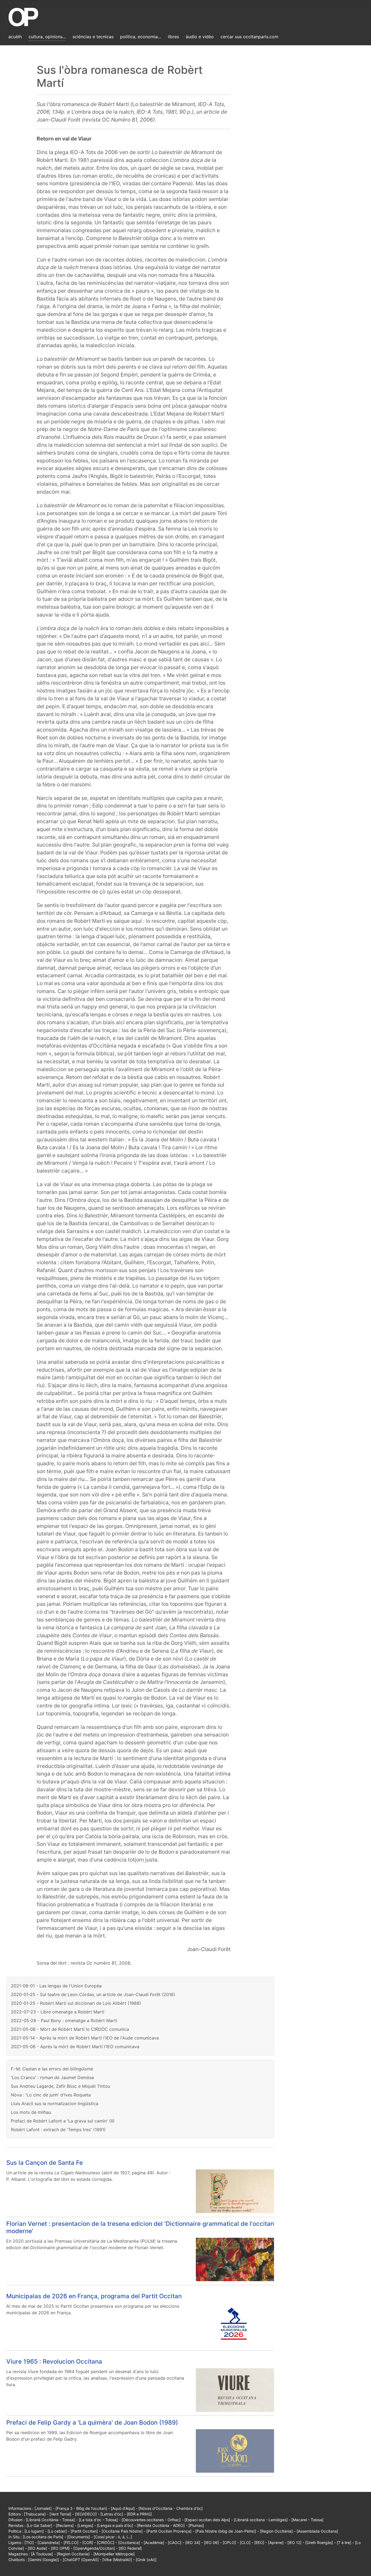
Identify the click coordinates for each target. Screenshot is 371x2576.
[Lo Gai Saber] (39, 2525)
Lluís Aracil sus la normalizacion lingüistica (55, 2103)
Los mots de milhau (31, 2112)
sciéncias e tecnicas (93, 37)
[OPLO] (229, 2543)
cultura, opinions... (47, 37)
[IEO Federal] (130, 2548)
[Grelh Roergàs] (319, 2543)
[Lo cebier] (57, 2531)
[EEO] (259, 2543)
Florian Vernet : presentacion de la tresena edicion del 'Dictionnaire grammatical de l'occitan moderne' (140, 2227)
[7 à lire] (344, 2543)
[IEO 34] (193, 2543)
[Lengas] (85, 2525)
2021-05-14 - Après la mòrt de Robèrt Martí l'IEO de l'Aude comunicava (85, 2038)
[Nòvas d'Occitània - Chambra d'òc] (171, 2508)
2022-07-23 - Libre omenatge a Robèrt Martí (58, 2012)
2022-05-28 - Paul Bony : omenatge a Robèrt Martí (64, 2020)
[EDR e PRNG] (139, 2514)
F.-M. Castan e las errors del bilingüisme (52, 2069)
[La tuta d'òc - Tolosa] (98, 2520)
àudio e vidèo (200, 37)
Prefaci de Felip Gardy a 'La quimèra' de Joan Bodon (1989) (92, 2422)
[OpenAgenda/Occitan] (94, 2548)
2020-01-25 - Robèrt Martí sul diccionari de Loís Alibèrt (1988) (76, 2003)
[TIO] (29, 2543)
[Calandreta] (49, 2543)
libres (173, 37)
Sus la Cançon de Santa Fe (45, 2162)
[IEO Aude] (37, 2548)
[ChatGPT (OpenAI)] (81, 2560)
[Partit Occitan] (84, 2531)
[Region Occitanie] (73, 2554)
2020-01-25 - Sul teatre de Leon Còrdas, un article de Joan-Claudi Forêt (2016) (93, 1994)
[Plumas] (196, 2525)
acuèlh (15, 37)
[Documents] (78, 2537)
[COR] (88, 2543)
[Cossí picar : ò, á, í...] (113, 2537)
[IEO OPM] (60, 2548)
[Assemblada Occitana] (317, 2531)
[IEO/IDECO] (86, 2514)
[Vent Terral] (60, 2514)
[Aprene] (276, 2543)
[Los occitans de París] (43, 2537)
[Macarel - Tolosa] (307, 2520)
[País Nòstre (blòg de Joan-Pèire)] (226, 2531)
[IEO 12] (294, 2543)
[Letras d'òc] (112, 2514)
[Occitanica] (129, 2543)
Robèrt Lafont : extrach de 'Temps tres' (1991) (58, 2130)
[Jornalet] (43, 2508)
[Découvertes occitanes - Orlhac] (151, 2520)
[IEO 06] (211, 2543)
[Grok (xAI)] (146, 2560)
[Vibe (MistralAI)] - (119, 2560)
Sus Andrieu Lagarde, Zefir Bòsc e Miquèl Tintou (60, 2086)
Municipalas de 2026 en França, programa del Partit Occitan (94, 2296)
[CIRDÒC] (106, 2543)
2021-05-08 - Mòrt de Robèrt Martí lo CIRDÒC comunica (70, 2029)
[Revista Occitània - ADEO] (161, 2525)
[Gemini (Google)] (43, 2560)
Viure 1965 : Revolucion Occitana (54, 2361)
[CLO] (245, 2543)
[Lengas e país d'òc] (115, 2525)
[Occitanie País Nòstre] (122, 2531)
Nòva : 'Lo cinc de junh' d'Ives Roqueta (51, 2095)
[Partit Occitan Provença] (169, 2531)
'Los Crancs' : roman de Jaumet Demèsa (52, 2077)
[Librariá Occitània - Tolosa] (50, 2520)
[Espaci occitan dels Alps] (207, 2520)
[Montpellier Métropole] (114, 2554)
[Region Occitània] (276, 2531)
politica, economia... (141, 37)
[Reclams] (65, 2525)
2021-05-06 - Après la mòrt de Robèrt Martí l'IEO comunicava (75, 2047)
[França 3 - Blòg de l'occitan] (81, 2508)
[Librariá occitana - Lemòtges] (261, 2520)
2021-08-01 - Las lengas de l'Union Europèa (56, 1986)
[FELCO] (71, 2543)
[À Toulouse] (42, 2554)
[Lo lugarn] (34, 2531)
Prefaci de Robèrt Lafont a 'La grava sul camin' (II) (63, 2121)
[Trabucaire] (35, 2514)
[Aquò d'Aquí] (123, 2508)
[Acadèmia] (154, 2543)
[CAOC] (175, 2543)
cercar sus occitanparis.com (249, 37)
